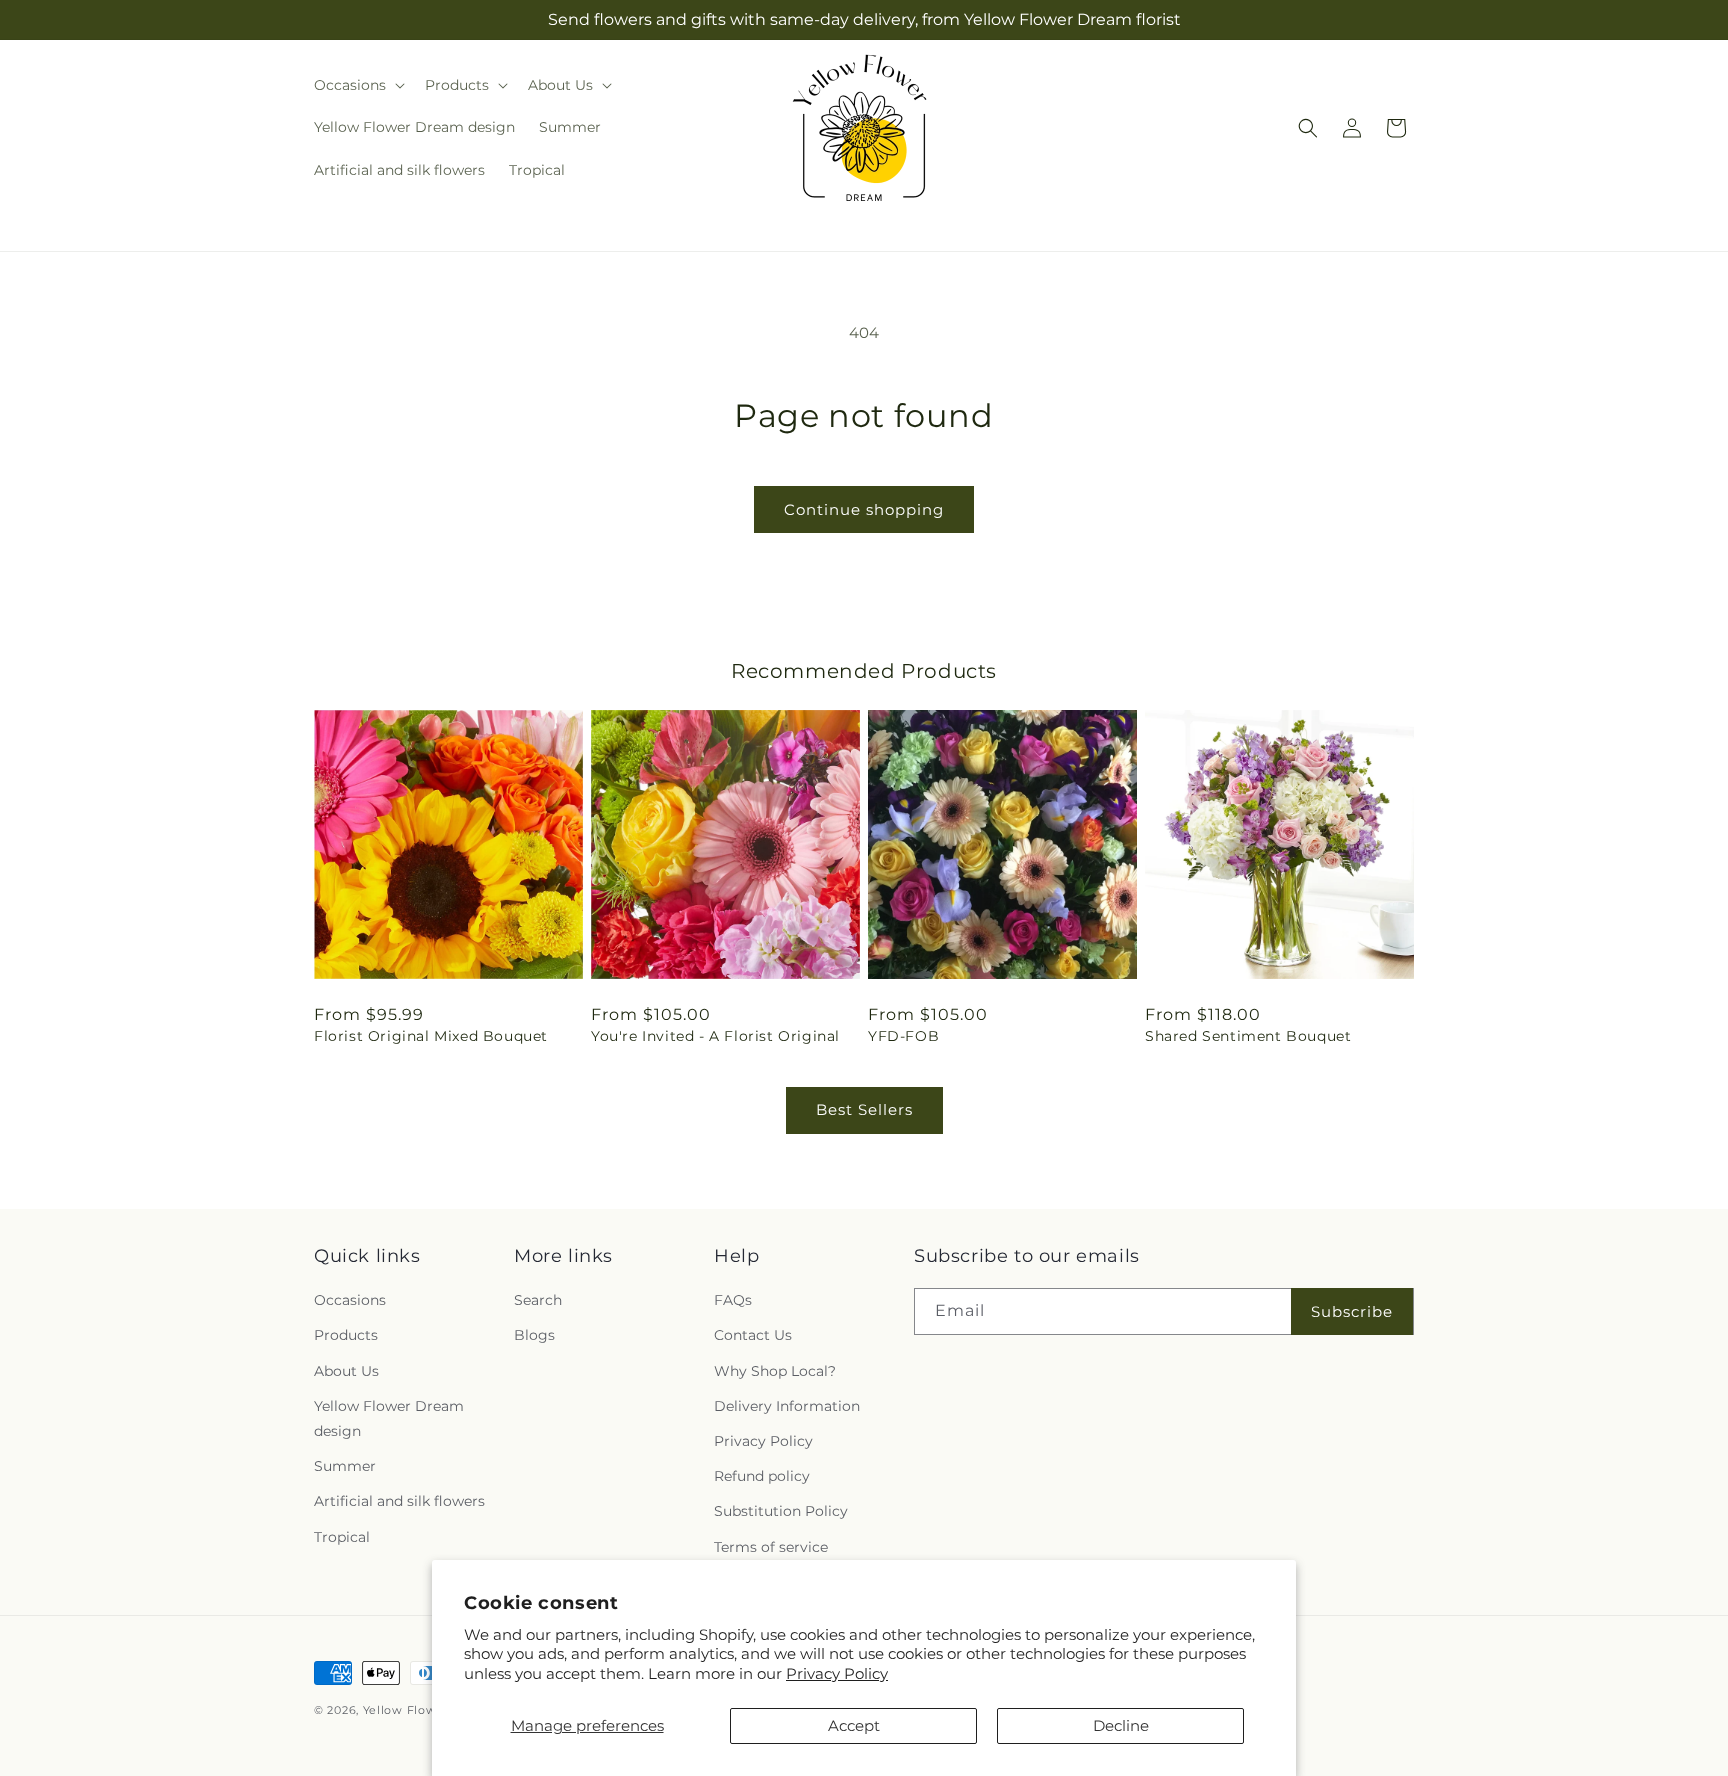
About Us (346, 1371)
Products (346, 1335)
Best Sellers (864, 1109)
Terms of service (771, 1547)
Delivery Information (787, 1406)
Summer (345, 1466)
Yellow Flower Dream (428, 1710)
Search (538, 1300)
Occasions (350, 1300)
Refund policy (762, 1476)
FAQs (733, 1300)
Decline (1121, 1725)
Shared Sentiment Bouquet (1248, 1036)
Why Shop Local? (775, 1371)
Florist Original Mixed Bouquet (431, 1036)
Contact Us (753, 1335)
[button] (357, 85)
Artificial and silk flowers (399, 1501)
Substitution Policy (781, 1511)
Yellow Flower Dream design (389, 1418)
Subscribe (1352, 1311)
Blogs (534, 1335)
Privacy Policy (837, 1673)
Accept (854, 1725)
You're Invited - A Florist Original (715, 1036)
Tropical (342, 1537)
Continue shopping (864, 509)
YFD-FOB (903, 1036)
